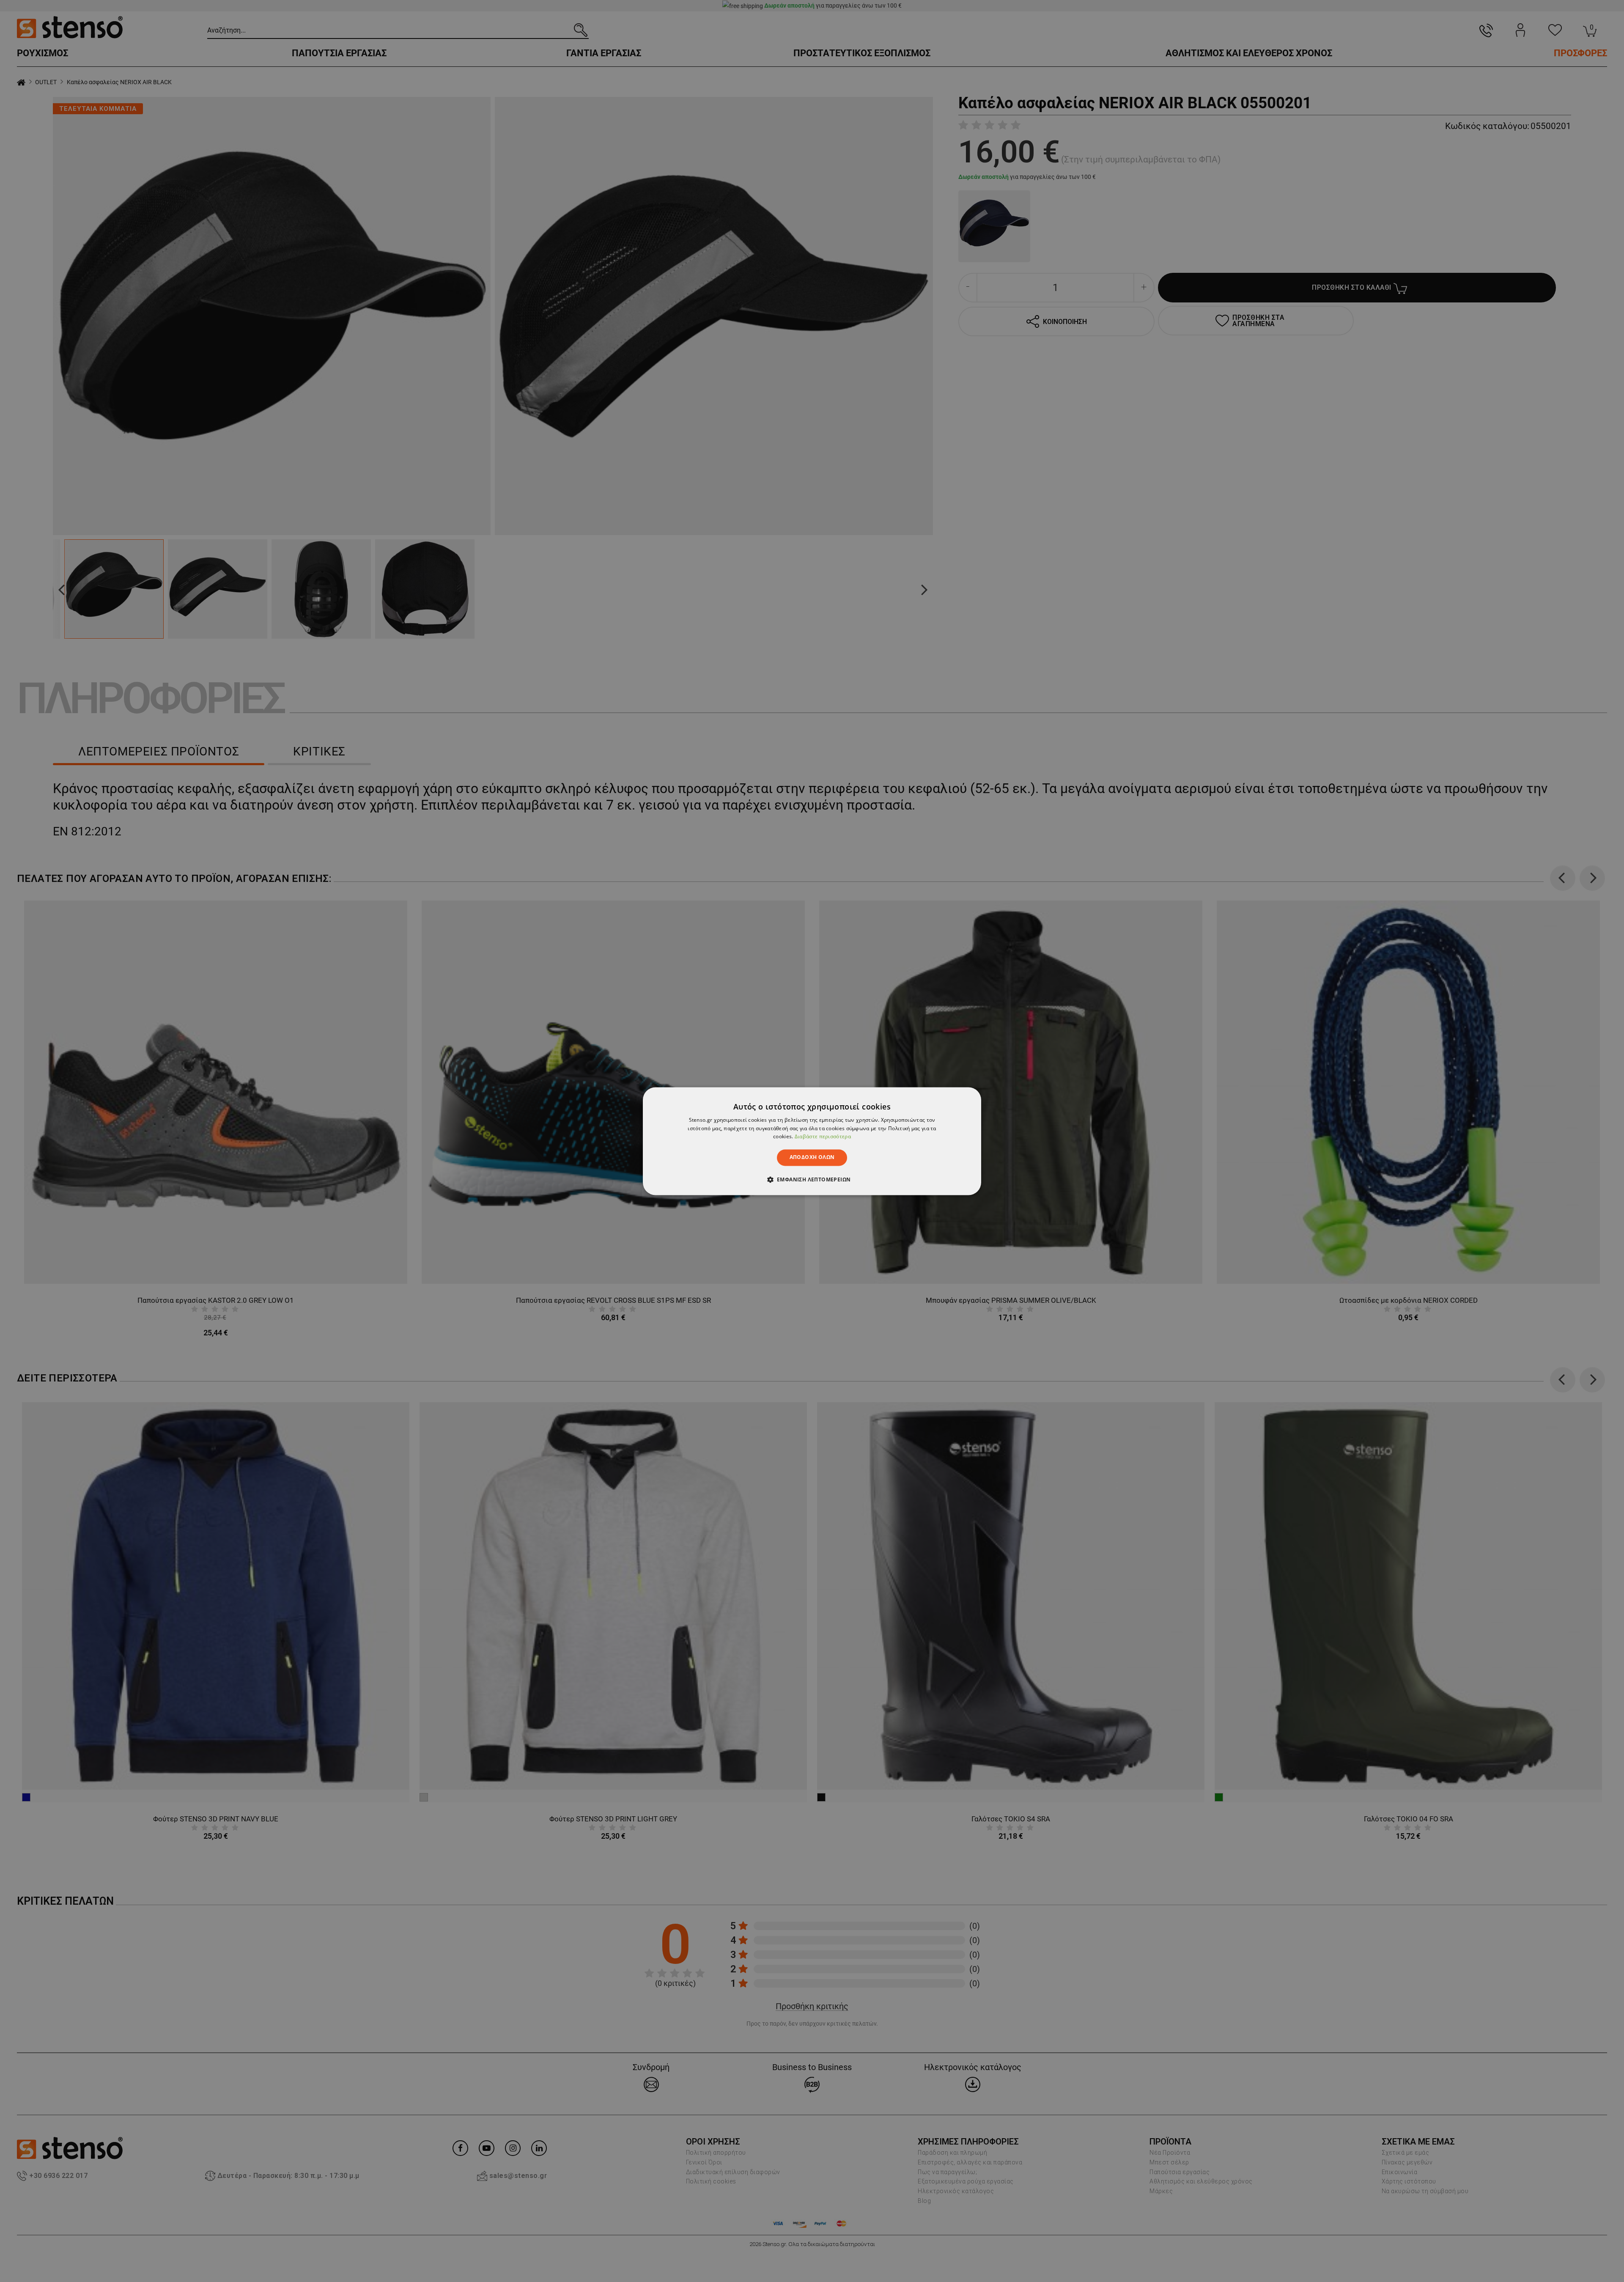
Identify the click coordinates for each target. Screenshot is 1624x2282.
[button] (812, 1179)
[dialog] (812, 1141)
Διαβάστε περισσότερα (823, 1137)
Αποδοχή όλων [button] (812, 1157)
